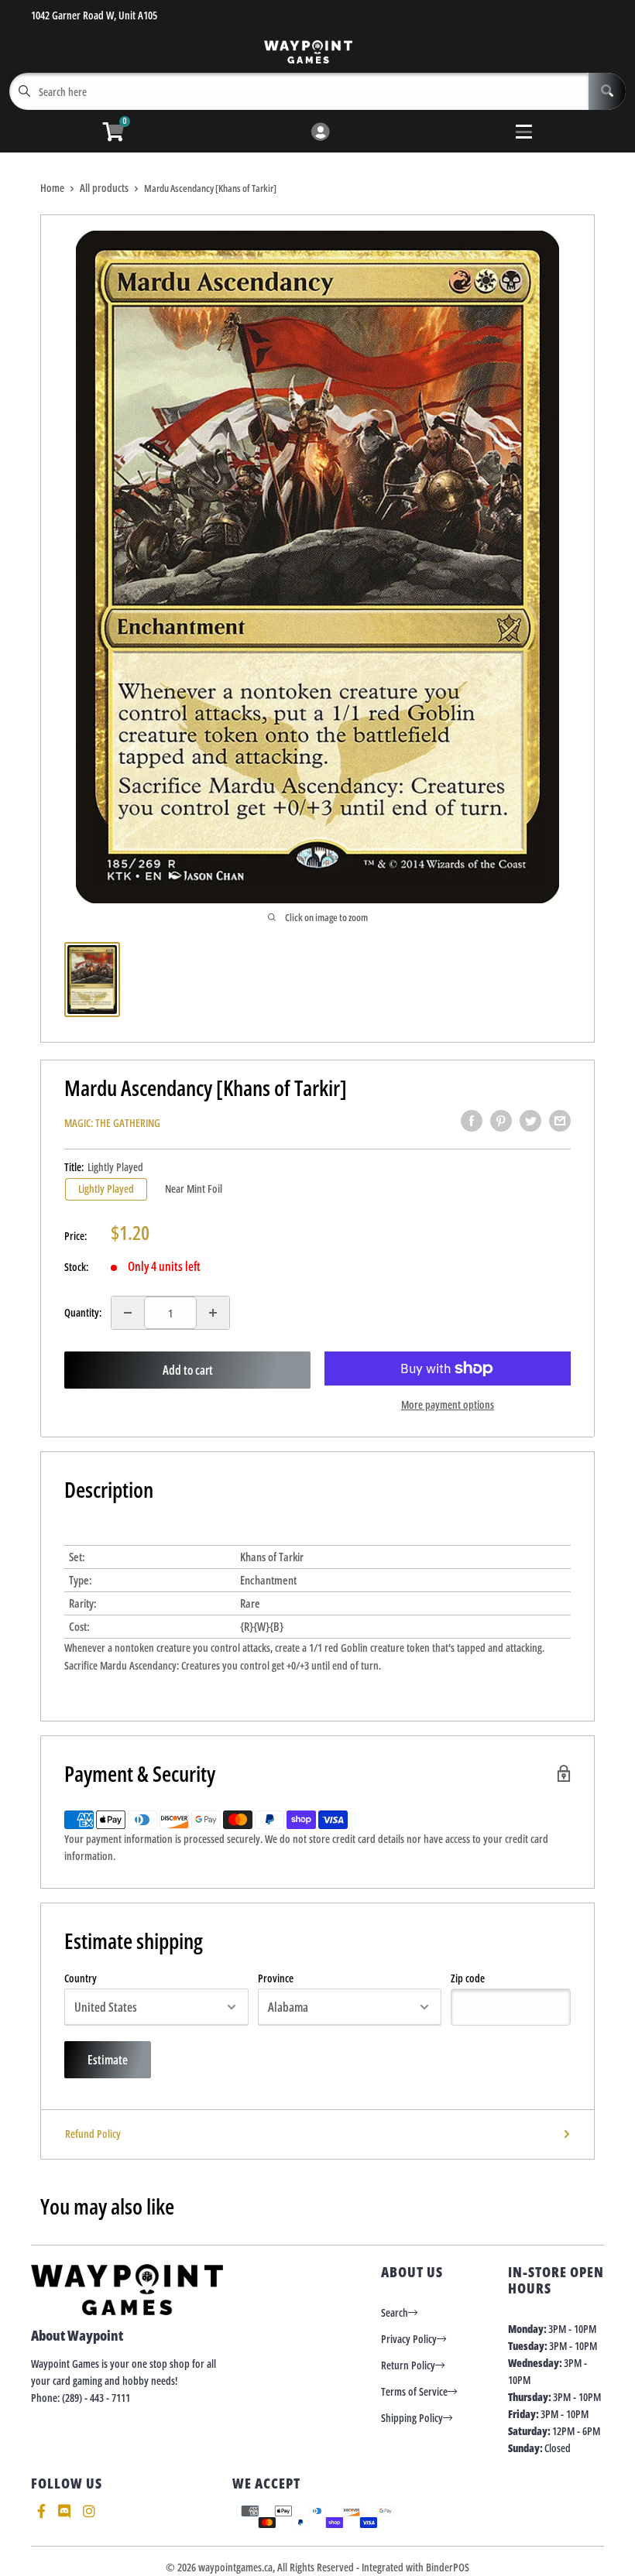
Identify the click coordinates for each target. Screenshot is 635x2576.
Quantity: (83, 1312)
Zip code (468, 1978)
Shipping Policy (412, 2418)
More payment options (448, 1404)
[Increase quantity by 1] (213, 1313)
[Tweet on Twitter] (530, 1121)
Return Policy (408, 2365)
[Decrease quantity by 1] (128, 1313)
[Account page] (320, 133)
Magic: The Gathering (112, 1123)
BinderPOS (448, 2567)
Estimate (108, 2060)
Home (52, 188)
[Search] (607, 91)
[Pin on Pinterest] (501, 1121)
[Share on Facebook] (472, 1121)
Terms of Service (414, 2391)
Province (276, 1978)
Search (395, 2312)
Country (81, 1978)
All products (104, 188)
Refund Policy (93, 2134)
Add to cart (188, 1370)
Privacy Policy (409, 2339)
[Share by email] (560, 1121)
